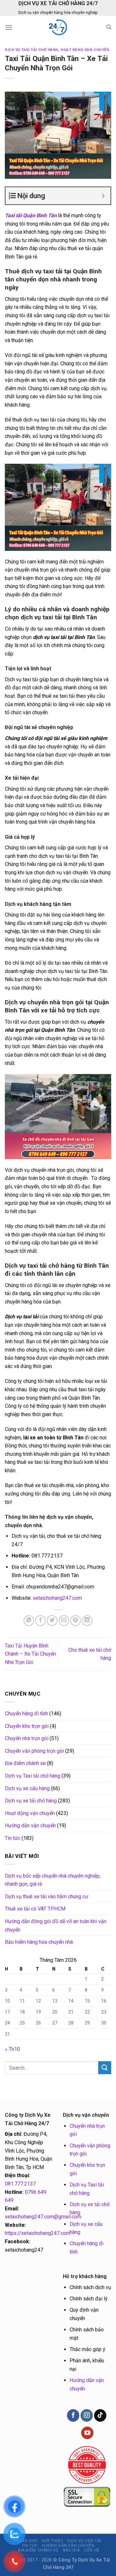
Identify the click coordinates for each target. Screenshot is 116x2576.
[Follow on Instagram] (87, 2415)
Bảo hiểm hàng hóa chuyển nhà (39, 1942)
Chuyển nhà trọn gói (27, 1738)
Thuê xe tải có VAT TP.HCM (35, 1909)
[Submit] (105, 2068)
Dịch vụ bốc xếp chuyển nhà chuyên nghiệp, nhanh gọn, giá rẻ (53, 1880)
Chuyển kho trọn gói (27, 1726)
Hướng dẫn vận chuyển (30, 1826)
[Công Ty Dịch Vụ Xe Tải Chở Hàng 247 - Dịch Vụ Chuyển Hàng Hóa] (58, 27)
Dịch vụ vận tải (84, 2541)
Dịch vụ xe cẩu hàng (27, 1788)
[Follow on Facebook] (73, 2415)
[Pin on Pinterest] (76, 1621)
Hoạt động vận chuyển (85, 50)
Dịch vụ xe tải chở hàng (31, 1801)
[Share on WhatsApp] (29, 1621)
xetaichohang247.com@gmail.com (43, 2217)
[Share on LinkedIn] (87, 1621)
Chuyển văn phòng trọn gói (34, 1751)
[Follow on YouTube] (87, 2433)
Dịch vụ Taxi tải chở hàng (32, 50)
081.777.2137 (20, 2184)
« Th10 (12, 2049)
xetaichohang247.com (57, 1598)
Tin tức (13, 1838)
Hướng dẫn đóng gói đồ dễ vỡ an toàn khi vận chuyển (56, 1926)
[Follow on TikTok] (100, 2415)
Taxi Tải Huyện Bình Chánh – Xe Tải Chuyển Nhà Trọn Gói (30, 1654)
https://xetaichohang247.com (38, 2233)
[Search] (109, 27)
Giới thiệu (52, 2541)
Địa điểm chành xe (25, 1763)
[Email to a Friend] (64, 1621)
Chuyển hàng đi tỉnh (26, 1714)
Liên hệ (92, 2550)
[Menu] (9, 27)
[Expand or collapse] (103, 196)
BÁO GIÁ (71, 2550)
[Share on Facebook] (40, 1621)
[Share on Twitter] (52, 1621)
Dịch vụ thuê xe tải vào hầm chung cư (47, 1897)
